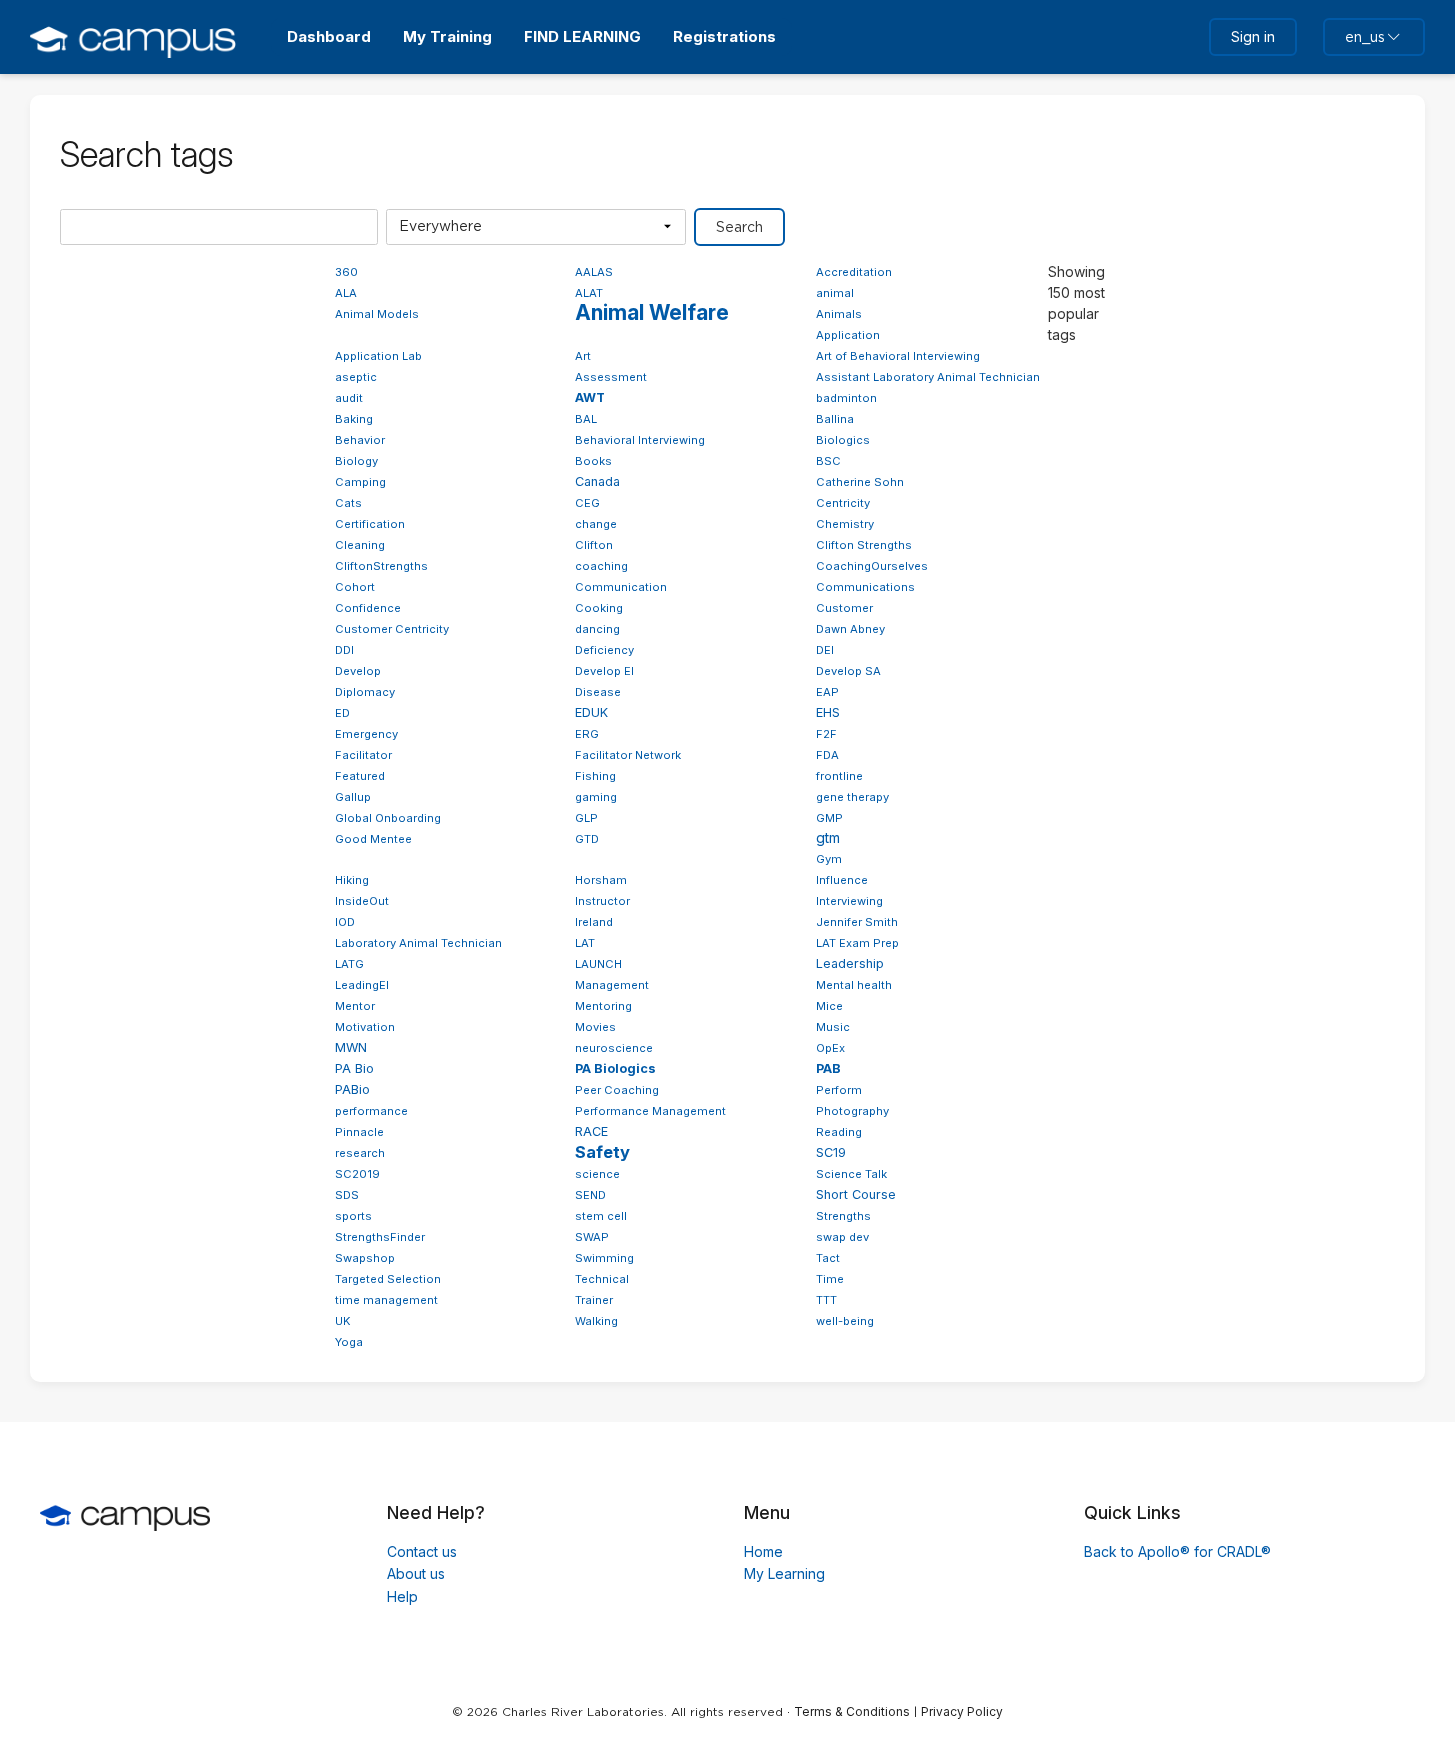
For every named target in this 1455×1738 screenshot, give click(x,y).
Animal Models (377, 314)
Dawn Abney (850, 629)
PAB (828, 1068)
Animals (839, 314)
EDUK (591, 712)
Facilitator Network (628, 755)
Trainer (594, 1300)
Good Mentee (373, 839)
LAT (585, 943)
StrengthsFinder (380, 1237)
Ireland (594, 922)
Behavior (360, 440)
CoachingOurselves (872, 566)
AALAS (594, 272)
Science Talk (851, 1174)
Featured (360, 776)
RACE (591, 1131)
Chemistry (845, 524)
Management (612, 985)
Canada (597, 481)
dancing (597, 629)
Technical (602, 1279)
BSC (828, 461)
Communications (865, 587)
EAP (827, 692)
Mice (829, 1006)
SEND (590, 1195)
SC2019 (357, 1174)
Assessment (611, 377)
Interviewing (849, 901)
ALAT (589, 293)
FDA (827, 755)
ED (342, 713)
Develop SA (848, 671)
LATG (349, 964)
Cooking (599, 608)
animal (835, 293)
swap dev (842, 1237)
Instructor (602, 901)
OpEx (830, 1048)
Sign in (1253, 36)
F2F (826, 734)
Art (583, 356)
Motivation (365, 1027)
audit (349, 398)
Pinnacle (359, 1132)
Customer (844, 608)
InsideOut (362, 901)
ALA (346, 293)
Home (763, 1551)
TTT (826, 1300)
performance (371, 1111)
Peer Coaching (617, 1090)
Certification (370, 524)
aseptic (356, 377)
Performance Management (650, 1111)
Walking (596, 1321)
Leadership (850, 963)
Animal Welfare (652, 312)
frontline (839, 776)
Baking (354, 419)
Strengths (843, 1216)
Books (593, 461)
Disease (598, 692)
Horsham (601, 880)
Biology (356, 461)
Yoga (349, 1342)
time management (386, 1300)
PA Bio (354, 1068)
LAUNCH (598, 964)
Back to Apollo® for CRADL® (1177, 1551)
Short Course (856, 1194)
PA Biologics (615, 1068)
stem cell (601, 1216)
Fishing (595, 776)
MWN (351, 1047)
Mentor (355, 1006)
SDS (347, 1195)
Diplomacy (365, 692)
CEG (587, 503)
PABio (352, 1089)
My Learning (784, 1573)
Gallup (353, 797)
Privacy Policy (962, 1711)
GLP (586, 818)
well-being (845, 1321)
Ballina (835, 419)
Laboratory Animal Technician (418, 943)
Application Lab (378, 356)
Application (848, 335)
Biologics (843, 440)
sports (353, 1216)
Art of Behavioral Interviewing (898, 356)
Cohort (355, 587)
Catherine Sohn (860, 482)
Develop (358, 671)
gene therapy (852, 797)
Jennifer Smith (857, 922)
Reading (839, 1132)
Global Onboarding (388, 818)
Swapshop (365, 1258)
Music (833, 1027)
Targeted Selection (388, 1279)
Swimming (604, 1258)
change (596, 524)
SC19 (831, 1152)
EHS (828, 712)
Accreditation (854, 272)
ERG (587, 734)
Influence (842, 880)
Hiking (352, 880)
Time (830, 1279)
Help (402, 1596)
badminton (846, 398)
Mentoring (603, 1006)
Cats (348, 503)
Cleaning (360, 545)
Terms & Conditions (852, 1711)
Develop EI (604, 671)
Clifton (594, 545)
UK (343, 1321)
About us (416, 1573)
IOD (345, 922)
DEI (825, 650)
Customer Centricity (392, 629)
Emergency (366, 734)
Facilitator (363, 755)
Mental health (854, 985)
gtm (828, 837)
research (360, 1153)
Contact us (422, 1551)
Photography (852, 1111)
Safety (602, 1152)
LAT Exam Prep (857, 943)
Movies (595, 1027)
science (597, 1174)
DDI (344, 650)
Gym (829, 859)
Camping (360, 482)
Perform (839, 1090)
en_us (1365, 37)
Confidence (368, 608)
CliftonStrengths (381, 566)
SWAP (592, 1237)
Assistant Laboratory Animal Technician (928, 377)
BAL (586, 419)
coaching (601, 566)
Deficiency (604, 650)
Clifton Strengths (864, 545)
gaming (596, 797)
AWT (590, 397)
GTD (587, 839)
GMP (829, 818)
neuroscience (614, 1048)
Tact (828, 1258)
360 (346, 272)
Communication (621, 587)
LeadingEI (362, 985)
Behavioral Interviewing (640, 440)
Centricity (843, 503)
